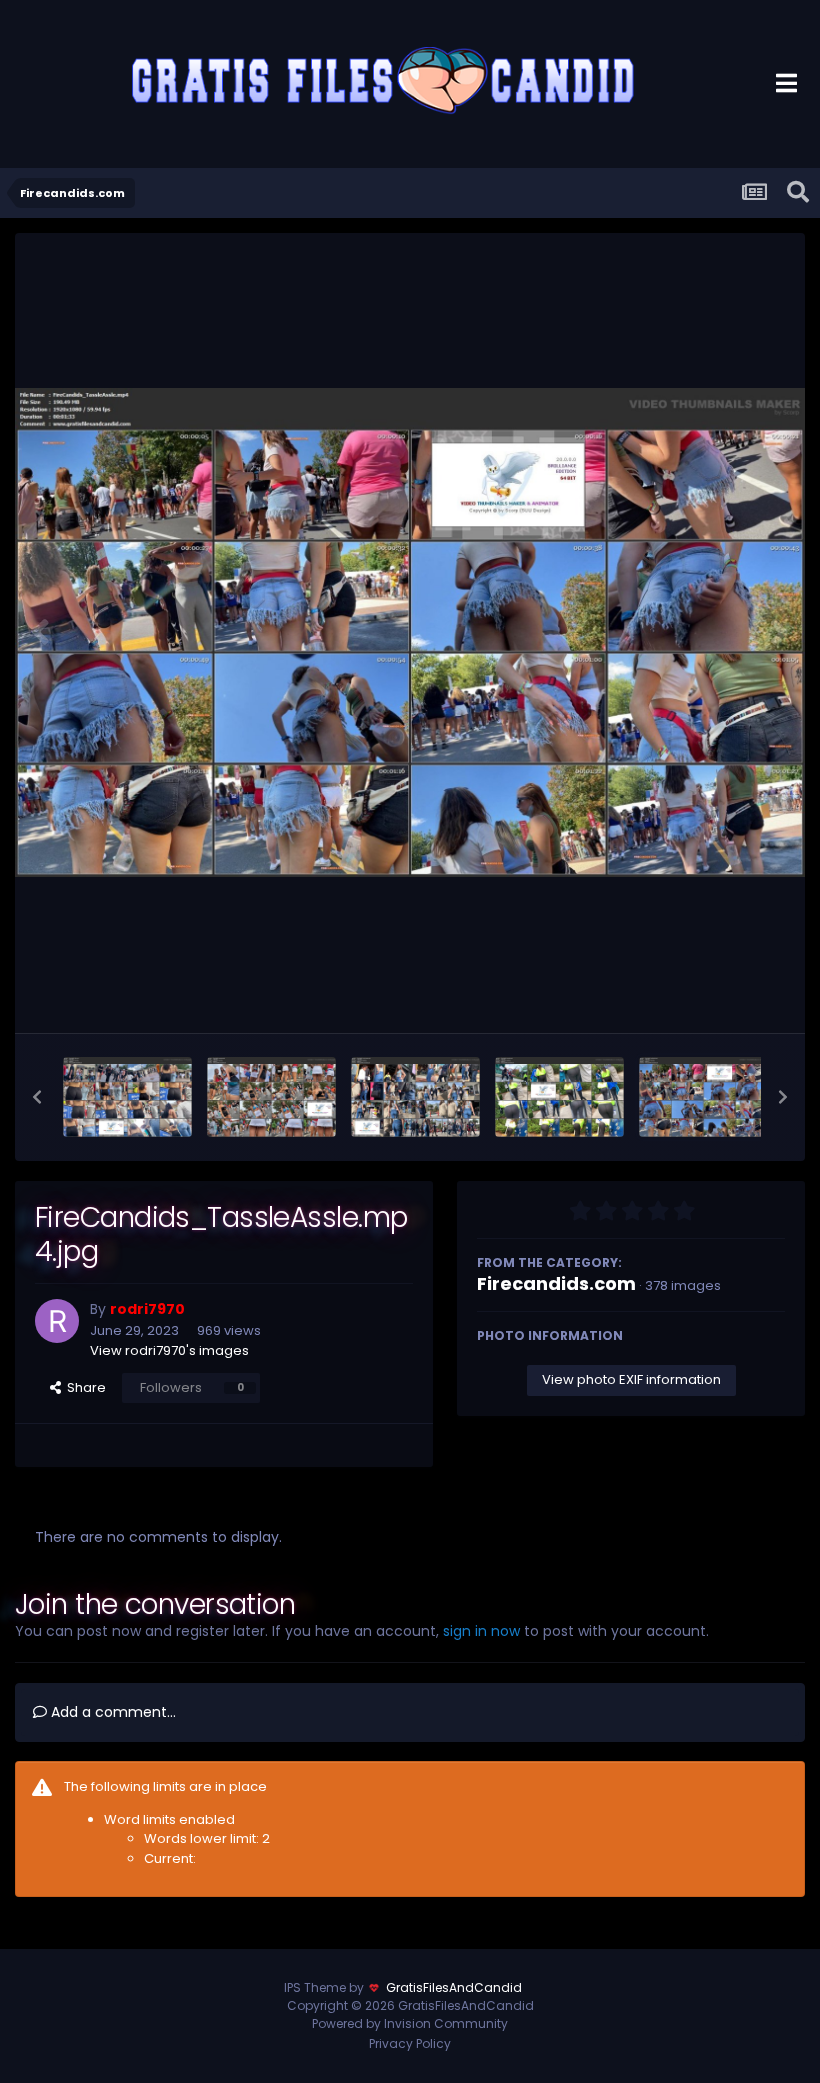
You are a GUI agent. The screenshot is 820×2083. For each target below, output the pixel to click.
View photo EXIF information (631, 1379)
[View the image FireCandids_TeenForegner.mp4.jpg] (415, 1097)
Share (83, 1387)
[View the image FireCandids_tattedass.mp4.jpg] (559, 1097)
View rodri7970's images (169, 1350)
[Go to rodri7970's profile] (57, 1321)
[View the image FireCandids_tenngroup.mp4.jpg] (271, 1097)
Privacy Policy (410, 2043)
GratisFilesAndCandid (454, 1987)
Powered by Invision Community (410, 2023)
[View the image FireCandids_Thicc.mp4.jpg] (127, 1097)
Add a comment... (111, 1712)
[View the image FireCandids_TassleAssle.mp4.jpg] (703, 1097)
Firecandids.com (556, 1283)
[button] (37, 1097)
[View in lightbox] (410, 632)
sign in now (481, 1631)
